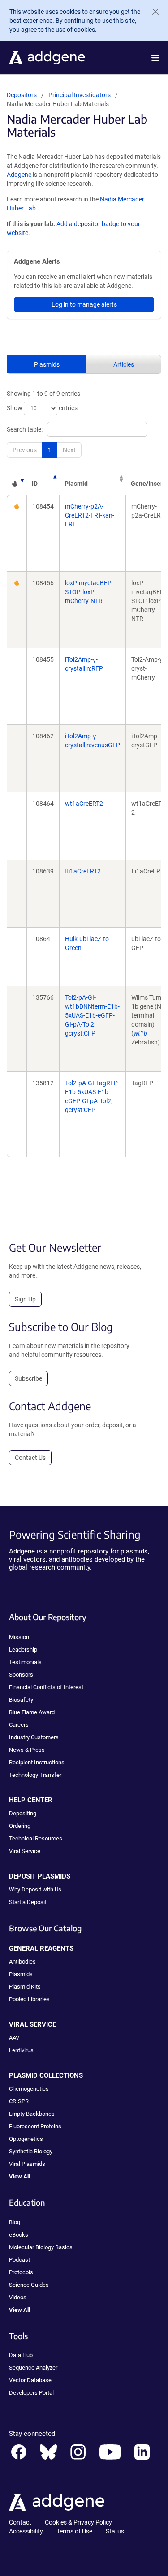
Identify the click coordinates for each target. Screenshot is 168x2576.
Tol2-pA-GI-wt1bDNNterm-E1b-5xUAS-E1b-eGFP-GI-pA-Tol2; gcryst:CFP (92, 1015)
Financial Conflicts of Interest (46, 1687)
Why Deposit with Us (35, 1889)
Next (69, 450)
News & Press (27, 1750)
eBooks (19, 2235)
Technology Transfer (35, 1775)
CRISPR (19, 2101)
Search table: (25, 429)
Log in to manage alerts (84, 304)
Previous (25, 450)
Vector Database (30, 2380)
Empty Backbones (32, 2114)
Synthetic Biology (31, 2151)
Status (115, 2531)
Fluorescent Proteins (35, 2126)
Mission (19, 1637)
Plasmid (76, 484)
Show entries (42, 408)
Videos (18, 2297)
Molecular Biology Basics (41, 2247)
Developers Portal (31, 2393)
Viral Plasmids (27, 2164)
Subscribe (28, 1378)
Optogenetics (26, 2139)
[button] (155, 58)
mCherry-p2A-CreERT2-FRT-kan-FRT (90, 515)
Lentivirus (21, 2050)
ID (35, 484)
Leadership (23, 1650)
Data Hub (21, 2355)
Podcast (19, 2260)
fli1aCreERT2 (83, 871)
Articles (124, 364)
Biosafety (21, 1700)
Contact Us (30, 1458)
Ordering (20, 1826)
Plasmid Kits (25, 1987)
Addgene (19, 175)
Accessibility (26, 2531)
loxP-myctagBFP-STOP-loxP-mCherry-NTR (89, 592)
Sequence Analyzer (33, 2368)
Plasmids (47, 364)
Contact (20, 2522)
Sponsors (21, 1675)
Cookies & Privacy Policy (78, 2522)
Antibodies (22, 1962)
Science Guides (29, 2285)
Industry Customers (34, 1737)
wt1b (140, 1033)
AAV (14, 2038)
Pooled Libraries (29, 1999)
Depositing (23, 1813)
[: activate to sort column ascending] (17, 479)
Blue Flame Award (32, 1712)
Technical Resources (36, 1838)
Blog (15, 2222)
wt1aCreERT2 (84, 804)
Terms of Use (74, 2531)
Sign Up (25, 1299)
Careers (19, 1725)
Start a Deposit (28, 1902)
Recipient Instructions (37, 1762)
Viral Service (25, 1851)
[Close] (152, 12)
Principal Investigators (80, 95)
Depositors (22, 95)
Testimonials (25, 1662)
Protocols (21, 2272)
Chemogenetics (29, 2089)
